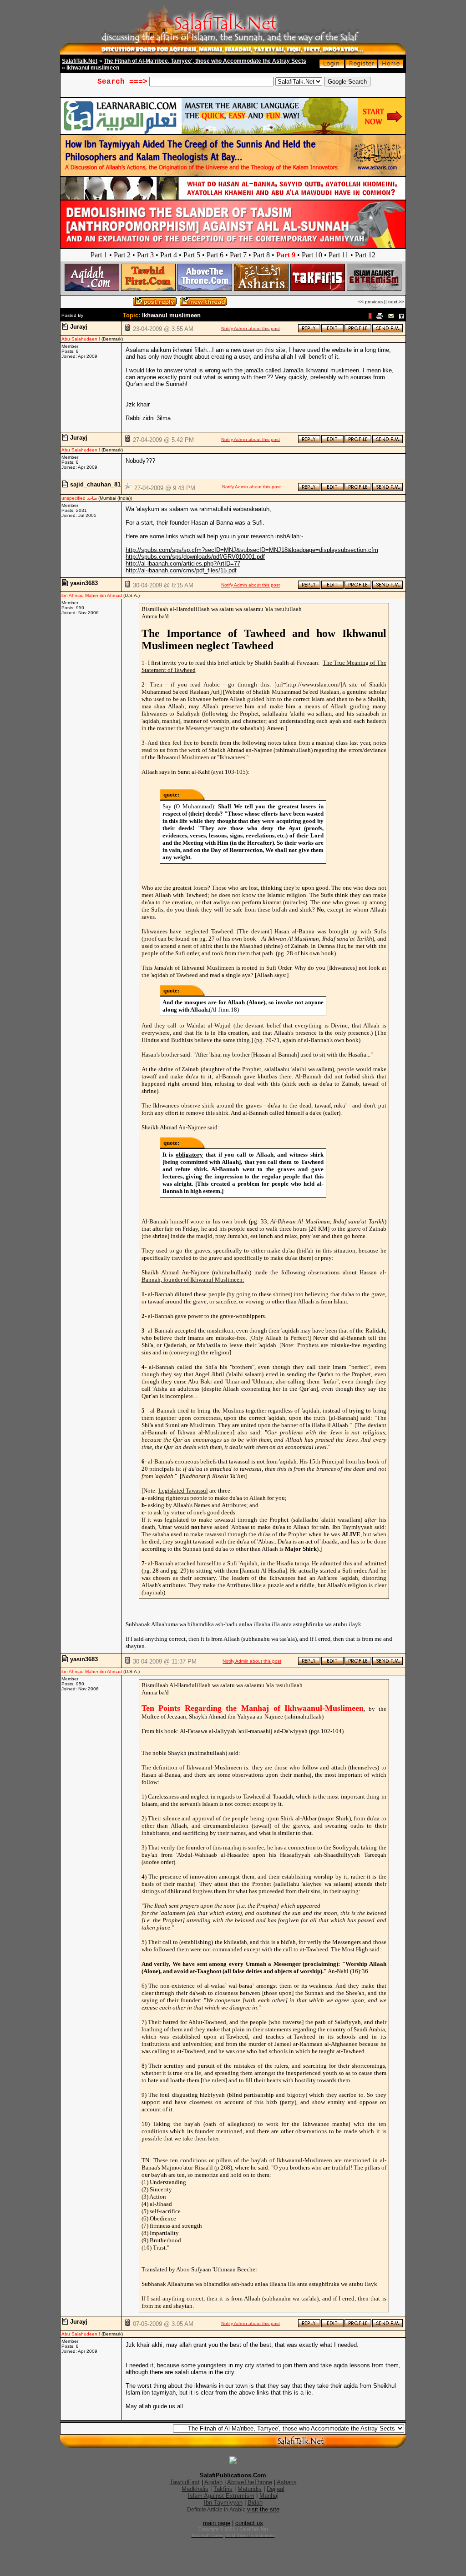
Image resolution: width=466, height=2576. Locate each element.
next (393, 302)
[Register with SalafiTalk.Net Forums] (361, 66)
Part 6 (215, 255)
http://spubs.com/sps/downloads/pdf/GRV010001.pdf (195, 557)
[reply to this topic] (309, 331)
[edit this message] (332, 331)
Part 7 (238, 255)
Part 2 (122, 255)
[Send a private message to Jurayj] (387, 331)
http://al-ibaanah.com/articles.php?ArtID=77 (183, 564)
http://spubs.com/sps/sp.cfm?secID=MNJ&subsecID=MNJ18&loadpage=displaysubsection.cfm (252, 550)
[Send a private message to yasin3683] (387, 587)
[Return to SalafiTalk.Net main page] (391, 66)
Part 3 (145, 255)
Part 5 (192, 255)
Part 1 (99, 255)
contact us (249, 2523)
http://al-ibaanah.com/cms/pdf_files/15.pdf (181, 570)
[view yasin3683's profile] (358, 587)
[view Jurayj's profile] (358, 331)
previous (375, 302)
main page (217, 2523)
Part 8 (261, 255)
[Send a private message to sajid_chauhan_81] (387, 489)
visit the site (263, 2509)
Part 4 (169, 255)
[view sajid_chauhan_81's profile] (358, 489)
